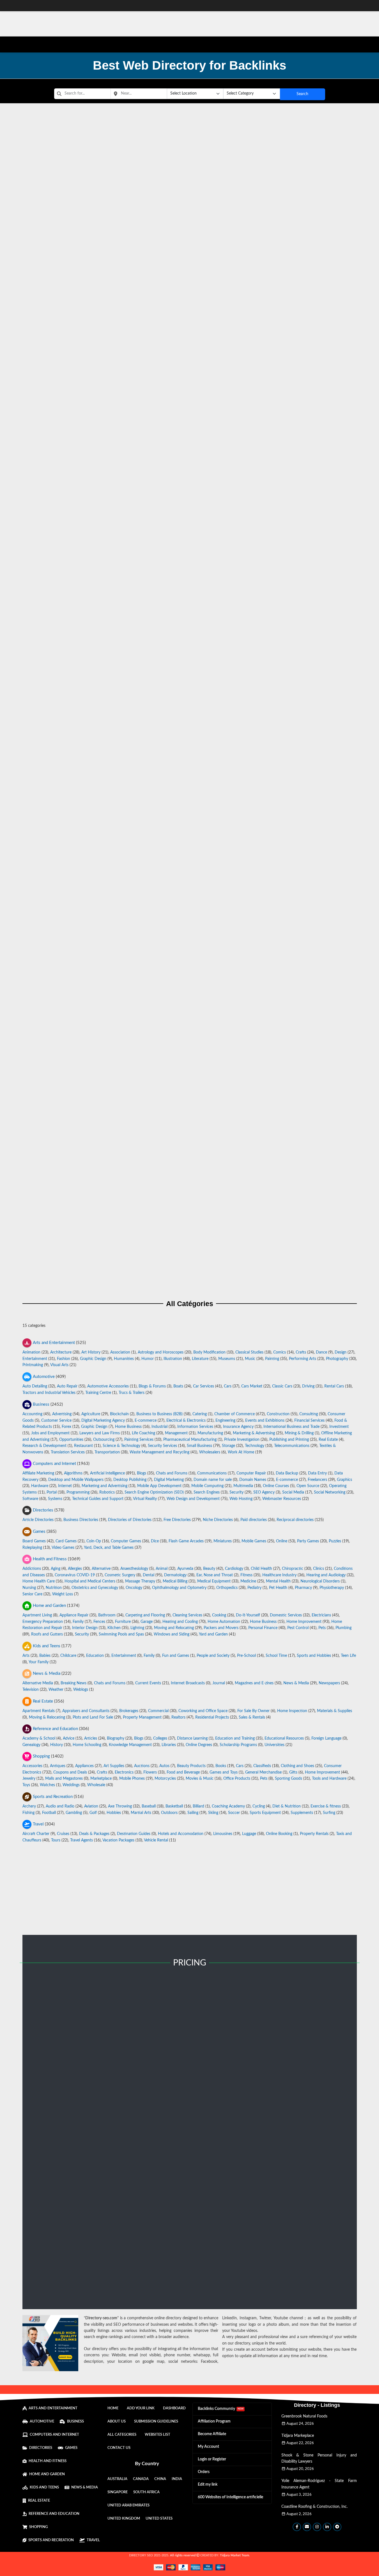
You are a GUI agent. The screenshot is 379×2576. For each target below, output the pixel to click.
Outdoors (169, 1813)
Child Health (261, 1569)
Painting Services (139, 1439)
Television (31, 1690)
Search (302, 94)
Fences (99, 1622)
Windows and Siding (172, 1634)
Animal (162, 1569)
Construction (278, 1414)
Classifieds (262, 1766)
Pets (322, 1628)
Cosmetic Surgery (120, 1575)
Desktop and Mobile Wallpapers (76, 1480)
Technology (255, 1446)
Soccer (234, 1813)
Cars (228, 1386)
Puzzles (335, 1541)
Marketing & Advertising (254, 1433)
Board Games (34, 1541)
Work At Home (241, 1452)
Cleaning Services (187, 1615)
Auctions (142, 1766)
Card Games (66, 1541)
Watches (47, 1785)
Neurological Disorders (320, 1581)
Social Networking (330, 1492)
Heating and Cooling (180, 1622)
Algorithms (73, 1473)
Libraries (169, 1745)
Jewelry (29, 1779)
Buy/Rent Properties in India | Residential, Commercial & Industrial (190, 410)
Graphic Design (93, 1359)
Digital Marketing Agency (103, 1420)
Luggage (249, 1834)
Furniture (123, 1622)
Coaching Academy (228, 1806)
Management (176, 1433)
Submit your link (80, 2283)
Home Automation (224, 1622)
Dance (321, 1352)
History (57, 1745)
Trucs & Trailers (132, 1393)
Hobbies (114, 1813)
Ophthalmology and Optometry (179, 1588)
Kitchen (114, 1628)
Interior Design (85, 1628)
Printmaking (33, 1365)
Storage (228, 1446)
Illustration (173, 1359)
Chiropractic (293, 1569)
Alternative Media (38, 1683)
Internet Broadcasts (188, 1683)
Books (221, 1766)
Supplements (302, 1813)
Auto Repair (67, 1386)
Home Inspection (292, 1711)
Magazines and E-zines (254, 1683)
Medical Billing (175, 1581)
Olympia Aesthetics (190, 1203)
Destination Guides (134, 1834)
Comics (280, 1352)
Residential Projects (212, 1717)
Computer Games (126, 1541)
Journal (219, 1683)
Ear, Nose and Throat (215, 1575)
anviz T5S (190, 467)
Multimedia (243, 1486)
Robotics (107, 1492)
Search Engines (207, 1492)
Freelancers (317, 1480)
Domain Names (253, 1480)
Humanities (124, 1359)
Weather (56, 1690)
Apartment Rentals (39, 1711)
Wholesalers (210, 1452)
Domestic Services (286, 1615)
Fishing (28, 1813)
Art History (91, 1352)
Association (120, 1352)
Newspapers (329, 1683)
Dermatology (175, 1575)
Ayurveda (185, 1569)
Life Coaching (143, 1433)
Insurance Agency (238, 1427)
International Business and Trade (291, 1427)
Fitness (246, 1575)
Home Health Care (39, 1581)
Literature (200, 1359)
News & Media (296, 1683)
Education (95, 1656)
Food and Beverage (183, 1772)
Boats (178, 1386)
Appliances (84, 1766)
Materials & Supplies (335, 1711)
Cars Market (252, 1386)
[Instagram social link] (317, 2527)
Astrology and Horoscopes (161, 1352)
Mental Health (278, 1581)
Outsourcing (104, 1439)
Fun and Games (176, 1656)
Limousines (223, 1834)
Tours (56, 1840)
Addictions (32, 1569)
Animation (31, 1352)
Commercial (158, 1711)
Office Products (237, 1779)
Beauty (209, 1569)
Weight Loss (63, 1594)
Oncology (134, 1588)
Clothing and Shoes (298, 1766)
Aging (56, 1569)
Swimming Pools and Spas (121, 1634)
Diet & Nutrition (287, 1806)
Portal (52, 1492)
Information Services (195, 1427)
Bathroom (107, 1615)
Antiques (58, 1766)
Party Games (308, 1541)
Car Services (204, 1386)
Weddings (71, 1785)
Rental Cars (334, 1386)
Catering (200, 1414)
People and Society (213, 1656)
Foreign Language (326, 1738)
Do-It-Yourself (248, 1615)
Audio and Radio (60, 1806)
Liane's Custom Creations (190, 807)
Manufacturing (210, 1433)
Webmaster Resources (282, 1499)
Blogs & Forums (152, 1386)
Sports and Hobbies (314, 1656)
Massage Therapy (140, 1581)
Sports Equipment (265, 1813)
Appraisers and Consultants (86, 1711)
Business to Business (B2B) (159, 1414)
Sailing (193, 1813)
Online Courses (276, 1486)
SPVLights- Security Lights (190, 523)
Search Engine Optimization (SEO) (154, 1492)
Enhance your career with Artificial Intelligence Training (190, 1090)
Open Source (308, 1486)
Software (30, 1499)
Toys (26, 1785)
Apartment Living (37, 1615)
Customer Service (56, 1420)
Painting (272, 1359)
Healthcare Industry (279, 1575)
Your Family (39, 1662)
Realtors (178, 1717)
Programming (78, 1492)
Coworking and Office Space (203, 1711)
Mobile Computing (207, 1486)
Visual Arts (59, 1365)
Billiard (198, 1806)
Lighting (137, 1628)
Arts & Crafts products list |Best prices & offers (190, 183)
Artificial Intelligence (107, 1473)
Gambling (74, 1813)
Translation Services (68, 1452)
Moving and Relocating (174, 1628)
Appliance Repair (74, 1615)
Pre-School (246, 1656)
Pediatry (254, 1588)
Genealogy (31, 1745)
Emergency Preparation (43, 1622)
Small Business (199, 1446)
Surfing (329, 1813)
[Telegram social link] (337, 2527)
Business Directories (81, 1520)
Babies (45, 1656)
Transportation (107, 1452)
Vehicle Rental (156, 1840)
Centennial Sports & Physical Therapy (190, 353)
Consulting (309, 1414)
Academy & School (39, 1738)
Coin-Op (94, 1541)
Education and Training (235, 1738)
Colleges (160, 1738)
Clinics (319, 1569)
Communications (212, 1473)
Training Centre (98, 1393)
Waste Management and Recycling (159, 1452)
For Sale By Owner (253, 1711)
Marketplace (101, 1779)
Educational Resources (284, 1738)
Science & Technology (121, 1446)
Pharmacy (303, 1588)
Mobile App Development (159, 1486)
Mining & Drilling (299, 1433)
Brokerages (129, 1711)
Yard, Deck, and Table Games (109, 1548)
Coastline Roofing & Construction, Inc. (314, 2507)
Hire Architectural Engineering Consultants (190, 580)
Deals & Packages (94, 1834)
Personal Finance (263, 1628)
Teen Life (348, 1656)
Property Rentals (314, 1834)
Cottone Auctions (190, 1260)
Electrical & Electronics (186, 1420)
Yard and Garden (213, 1634)
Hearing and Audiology (326, 1575)
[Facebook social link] (297, 2527)
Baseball (149, 1806)
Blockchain (119, 1414)
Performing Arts (303, 1359)
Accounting (32, 1414)
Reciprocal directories (295, 1520)
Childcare (68, 1656)
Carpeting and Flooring (145, 1615)
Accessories (32, 1766)
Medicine (248, 1581)
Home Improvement (304, 1622)
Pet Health (278, 1588)
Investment (339, 1427)
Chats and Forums (172, 1473)
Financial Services (309, 1420)
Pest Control (298, 1628)
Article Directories (38, 1520)
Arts (26, 1656)
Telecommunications (292, 1446)
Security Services (162, 1446)
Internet (65, 1486)
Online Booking (279, 1834)
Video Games (63, 1548)
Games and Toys (224, 1772)
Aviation (91, 1806)
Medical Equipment (214, 1581)
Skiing (213, 1813)
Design (341, 1352)
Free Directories (177, 1520)
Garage (147, 1622)
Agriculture (91, 1414)
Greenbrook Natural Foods (304, 2416)
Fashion (64, 1359)
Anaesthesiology (134, 1569)
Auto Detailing (35, 1386)
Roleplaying (32, 1548)
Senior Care (32, 1594)
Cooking (219, 1615)
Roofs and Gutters (47, 1634)
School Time (276, 1656)
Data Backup (287, 1473)
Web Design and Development (193, 1499)
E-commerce (146, 1420)
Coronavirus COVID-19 (75, 1575)
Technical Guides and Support (98, 1499)
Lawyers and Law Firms (100, 1433)
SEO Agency (264, 1492)
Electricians (321, 1615)
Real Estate (328, 1439)
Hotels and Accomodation (181, 1834)
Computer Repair (251, 1473)
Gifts (293, 1772)
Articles (91, 1738)
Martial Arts (141, 1813)
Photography (337, 1359)
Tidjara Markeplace (298, 2436)
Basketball (174, 1806)
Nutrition (54, 1588)
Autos (164, 1766)
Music (250, 1359)
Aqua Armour (190, 863)
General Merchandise (263, 1772)
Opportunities (71, 1439)
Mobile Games (254, 1541)
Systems (55, 1499)
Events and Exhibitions (265, 1420)
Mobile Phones (132, 1779)
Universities (275, 1745)
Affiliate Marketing (38, 1473)
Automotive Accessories (108, 1386)
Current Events (148, 1683)
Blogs (142, 1473)
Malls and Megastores (64, 1779)
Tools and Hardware (329, 1779)
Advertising (62, 1414)
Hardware (40, 1486)
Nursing (29, 1588)
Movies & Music (200, 1779)
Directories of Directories (130, 1520)
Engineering (225, 1420)
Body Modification (209, 1352)
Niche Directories (218, 1520)
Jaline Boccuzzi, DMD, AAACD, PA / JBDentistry (190, 637)
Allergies (75, 1569)
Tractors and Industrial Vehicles (49, 1393)
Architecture (61, 1352)
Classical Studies (249, 1352)
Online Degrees (199, 1745)
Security (236, 1492)
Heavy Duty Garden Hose (190, 1147)
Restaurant (83, 1446)
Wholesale (96, 1785)
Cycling (259, 1806)
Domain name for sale (213, 1480)
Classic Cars (282, 1386)
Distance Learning (192, 1738)
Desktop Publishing (130, 1480)
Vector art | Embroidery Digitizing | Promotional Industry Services (190, 240)
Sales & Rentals (252, 1717)
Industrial (159, 1427)
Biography (116, 1738)
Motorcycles (165, 1779)
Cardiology (234, 1569)
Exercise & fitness (326, 1806)
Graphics (344, 1480)
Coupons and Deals (70, 1772)
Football (49, 1813)
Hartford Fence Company (190, 977)
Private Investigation (242, 1439)
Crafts (301, 1352)
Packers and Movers (221, 1628)
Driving (308, 1386)
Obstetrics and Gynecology (95, 1588)
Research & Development (44, 1446)
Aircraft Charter (36, 1834)
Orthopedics (227, 1588)
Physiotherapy (332, 1588)
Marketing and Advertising (104, 1486)
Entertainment (35, 1359)
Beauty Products (191, 1766)
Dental (149, 1575)
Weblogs (81, 1690)
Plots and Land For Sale (93, 1717)
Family (78, 1622)
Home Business (128, 1427)
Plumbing (344, 1628)
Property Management (142, 1717)
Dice (155, 1541)
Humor (148, 1359)
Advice (69, 1738)
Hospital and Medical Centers (90, 1581)
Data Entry (317, 1473)
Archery (29, 1806)
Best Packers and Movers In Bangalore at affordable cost (190, 693)
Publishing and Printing (289, 1439)
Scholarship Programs (238, 1745)
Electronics (124, 1772)
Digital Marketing (169, 1480)
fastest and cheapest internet (190, 922)
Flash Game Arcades (186, 1541)
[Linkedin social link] (327, 2527)
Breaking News (73, 1683)
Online (282, 1541)
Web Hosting (241, 1499)
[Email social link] (307, 2527)
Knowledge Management (130, 1745)
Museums (227, 1359)
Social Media (293, 1492)
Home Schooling (87, 1745)
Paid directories (254, 1520)
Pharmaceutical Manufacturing (190, 1439)
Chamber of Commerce (235, 1414)
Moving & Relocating (47, 1717)
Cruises (63, 1834)
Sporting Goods (289, 1779)
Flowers (150, 1772)
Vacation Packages (118, 1840)
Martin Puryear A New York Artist (190, 1033)
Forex (66, 1427)
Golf (93, 1813)
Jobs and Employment (50, 1433)
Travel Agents (81, 1840)
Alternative (101, 1569)
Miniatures (223, 1541)
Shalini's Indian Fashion (190, 297)
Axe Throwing (120, 1806)
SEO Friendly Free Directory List (190, 750)
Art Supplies (114, 1766)
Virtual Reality (145, 1499)
